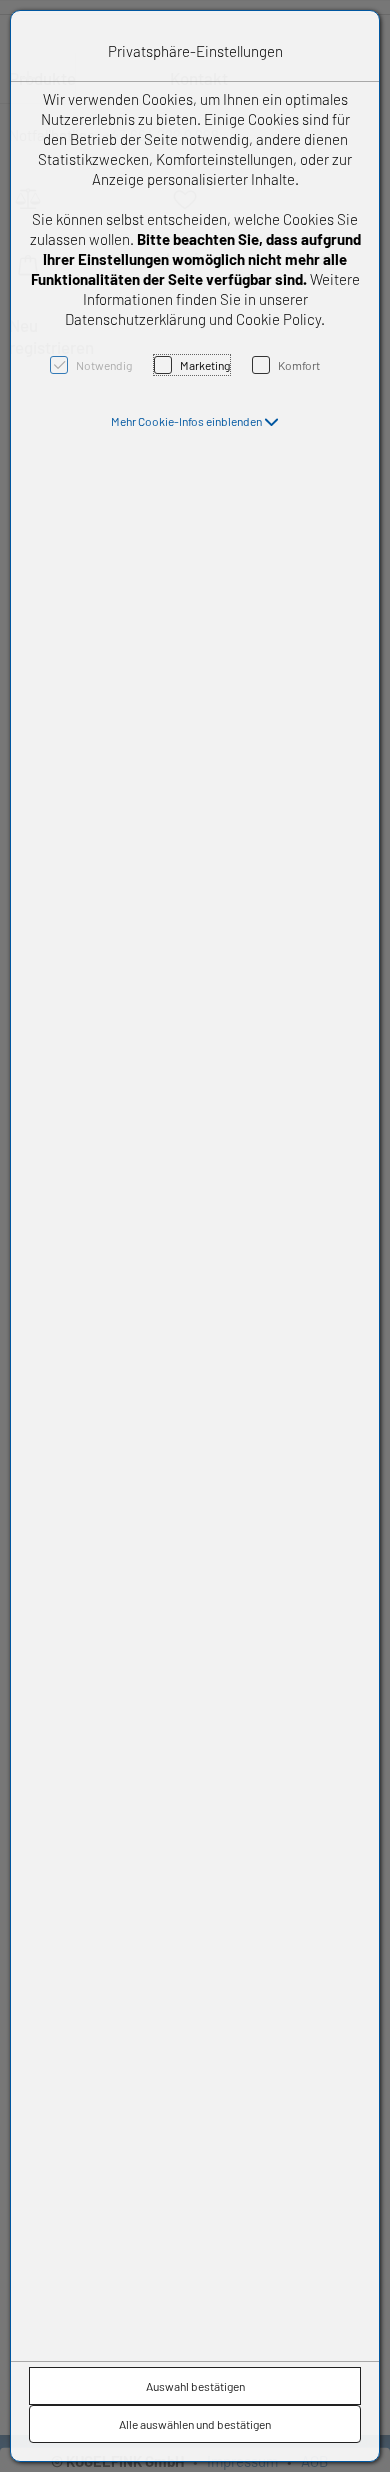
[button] (195, 421)
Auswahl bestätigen (195, 2386)
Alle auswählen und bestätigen (195, 2424)
